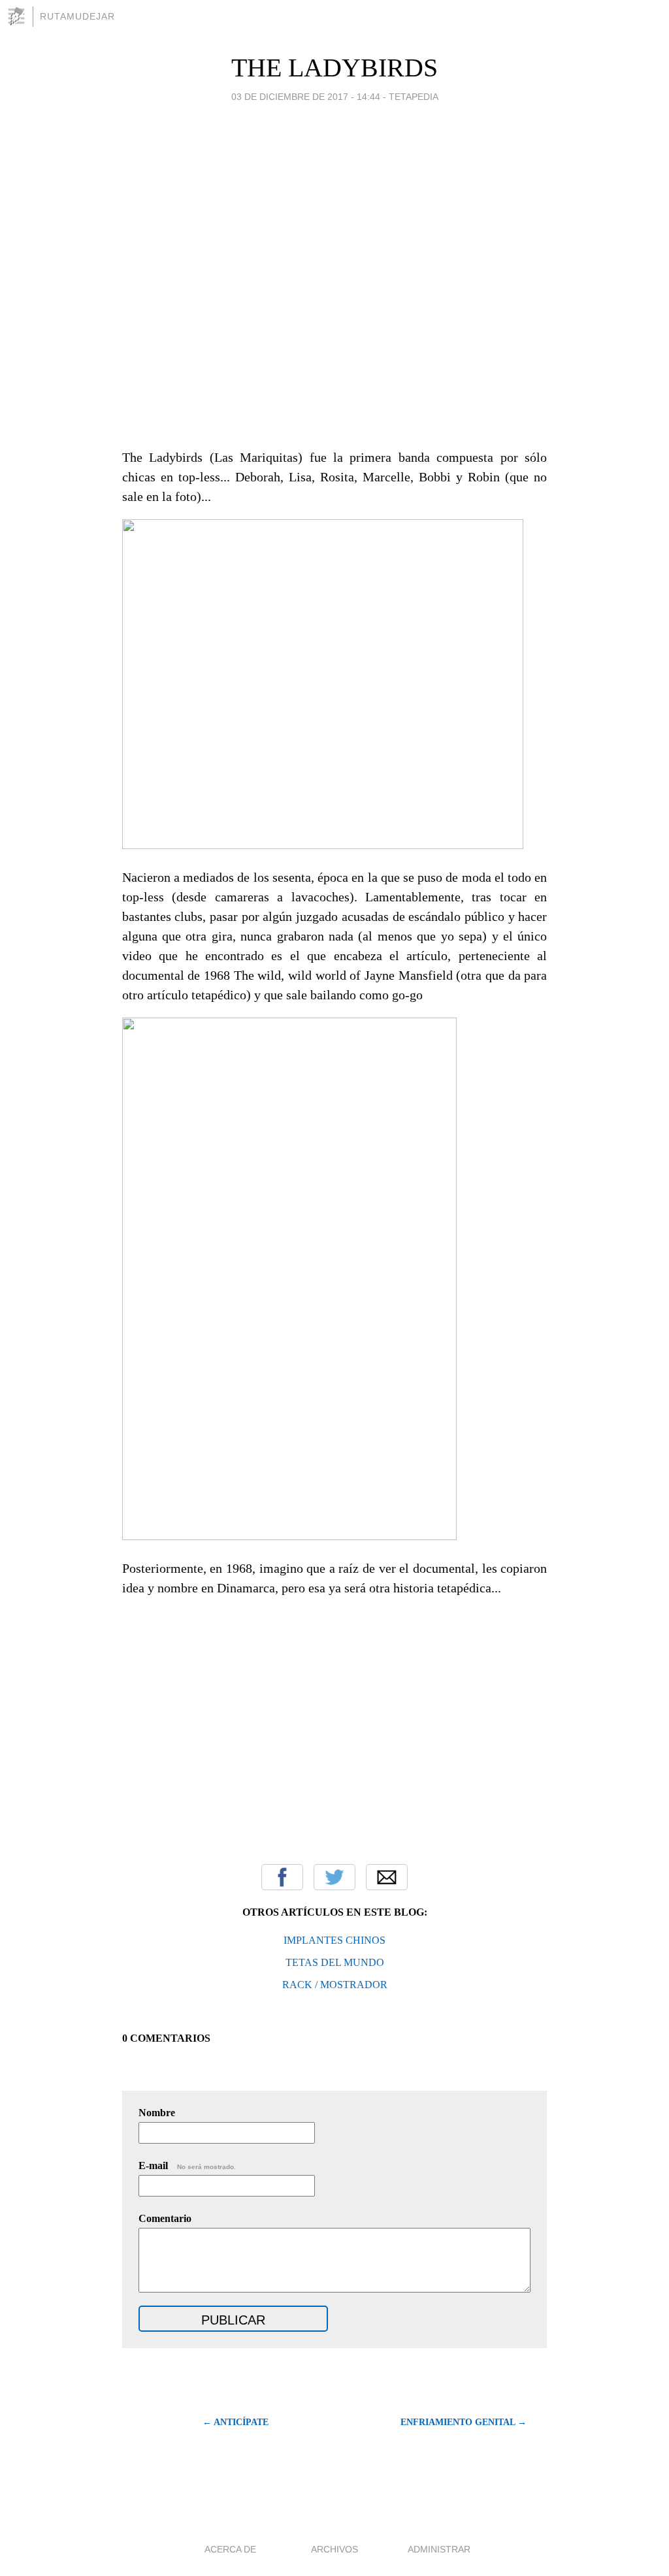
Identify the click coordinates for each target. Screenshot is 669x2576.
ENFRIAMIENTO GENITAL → (464, 2422)
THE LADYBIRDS (334, 68)
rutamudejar (77, 16)
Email (387, 1877)
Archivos (334, 2549)
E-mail (187, 2165)
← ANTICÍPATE (236, 2422)
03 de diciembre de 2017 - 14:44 (306, 97)
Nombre (157, 2113)
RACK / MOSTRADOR (335, 1985)
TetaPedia (414, 97)
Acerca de (230, 2549)
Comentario (165, 2218)
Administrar (439, 2549)
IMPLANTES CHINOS (334, 1940)
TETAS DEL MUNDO (335, 1962)
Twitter (334, 1877)
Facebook (282, 1877)
